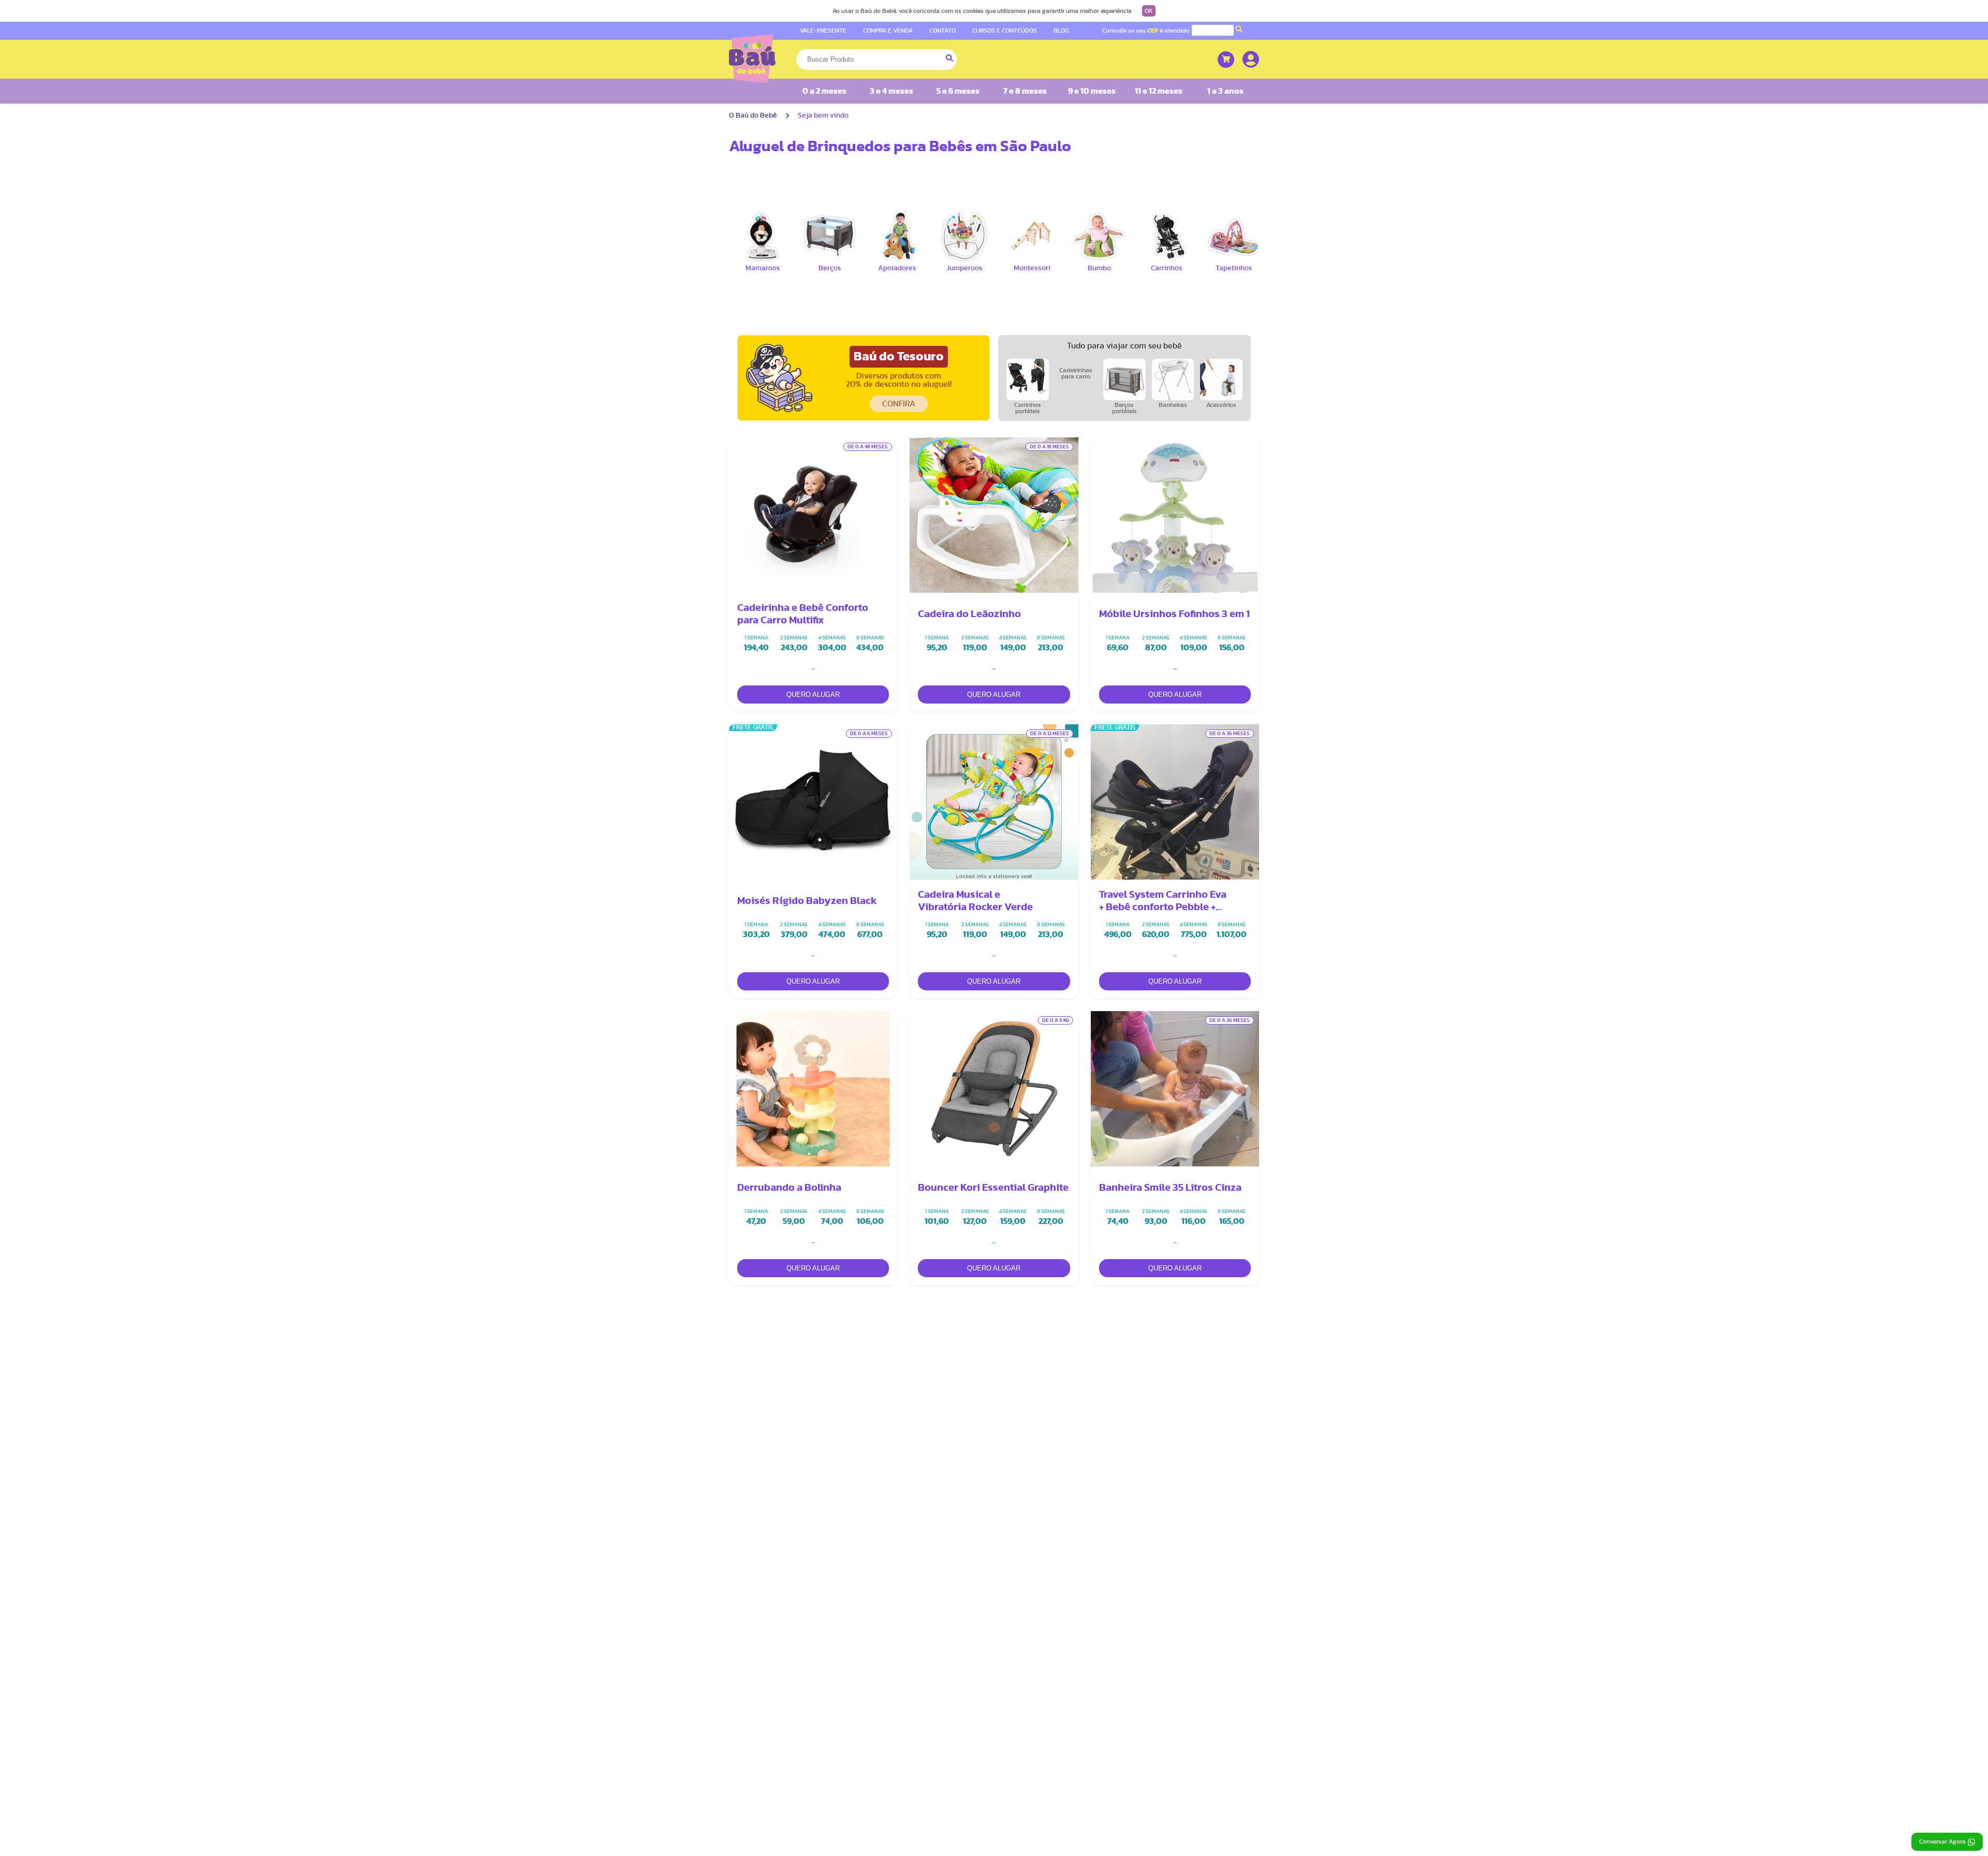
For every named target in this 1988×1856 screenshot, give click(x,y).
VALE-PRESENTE (823, 31)
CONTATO (942, 31)
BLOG (1061, 31)
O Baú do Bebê (753, 115)
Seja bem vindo (823, 115)
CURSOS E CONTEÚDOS (1005, 31)
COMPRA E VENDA (888, 31)
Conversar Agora (1942, 1842)
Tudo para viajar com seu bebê (1124, 346)
